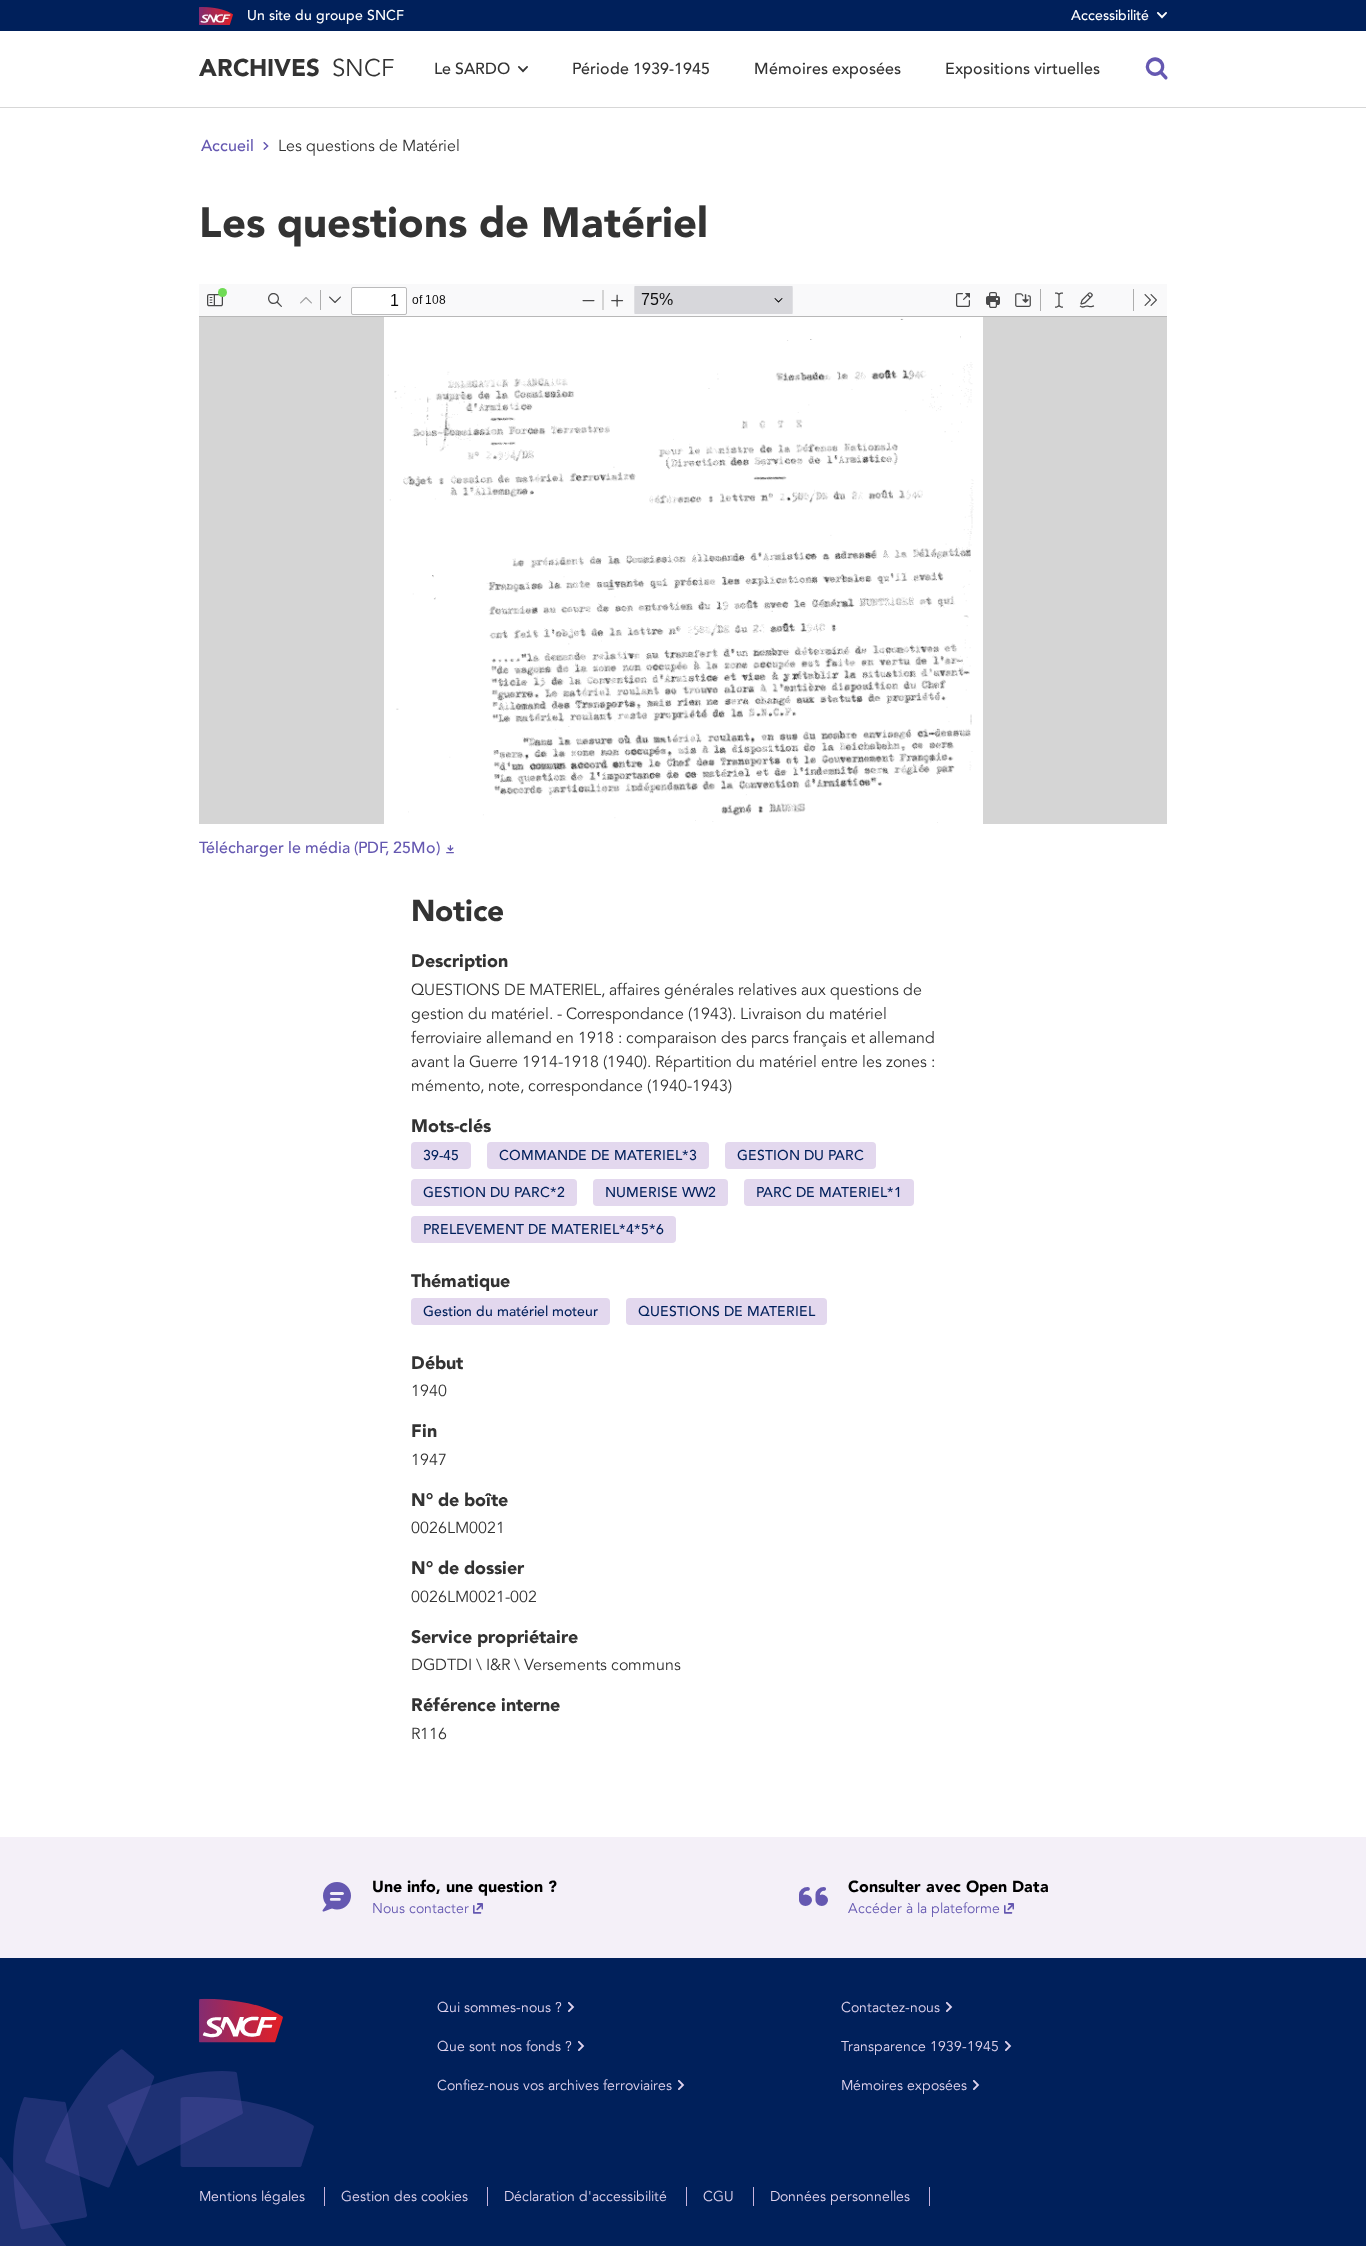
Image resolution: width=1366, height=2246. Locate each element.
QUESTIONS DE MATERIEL (726, 1311)
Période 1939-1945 (641, 69)
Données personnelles (840, 2196)
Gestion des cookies (404, 2196)
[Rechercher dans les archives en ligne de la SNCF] (1157, 69)
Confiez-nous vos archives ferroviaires (554, 2085)
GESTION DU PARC (800, 1155)
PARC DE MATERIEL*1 (829, 1192)
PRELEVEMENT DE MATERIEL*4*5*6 (543, 1229)
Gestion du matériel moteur (510, 1311)
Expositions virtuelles (1022, 69)
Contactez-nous (890, 2007)
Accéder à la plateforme (924, 1908)
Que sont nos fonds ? (504, 2046)
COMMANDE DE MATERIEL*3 (598, 1155)
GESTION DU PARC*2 (494, 1192)
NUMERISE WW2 (660, 1192)
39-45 (441, 1155)
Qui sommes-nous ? (499, 2007)
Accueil (227, 146)
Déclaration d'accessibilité (585, 2196)
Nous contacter (420, 1908)
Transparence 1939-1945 (920, 2046)
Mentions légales (252, 2196)
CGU (718, 2196)
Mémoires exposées (827, 69)
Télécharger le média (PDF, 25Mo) (319, 848)
